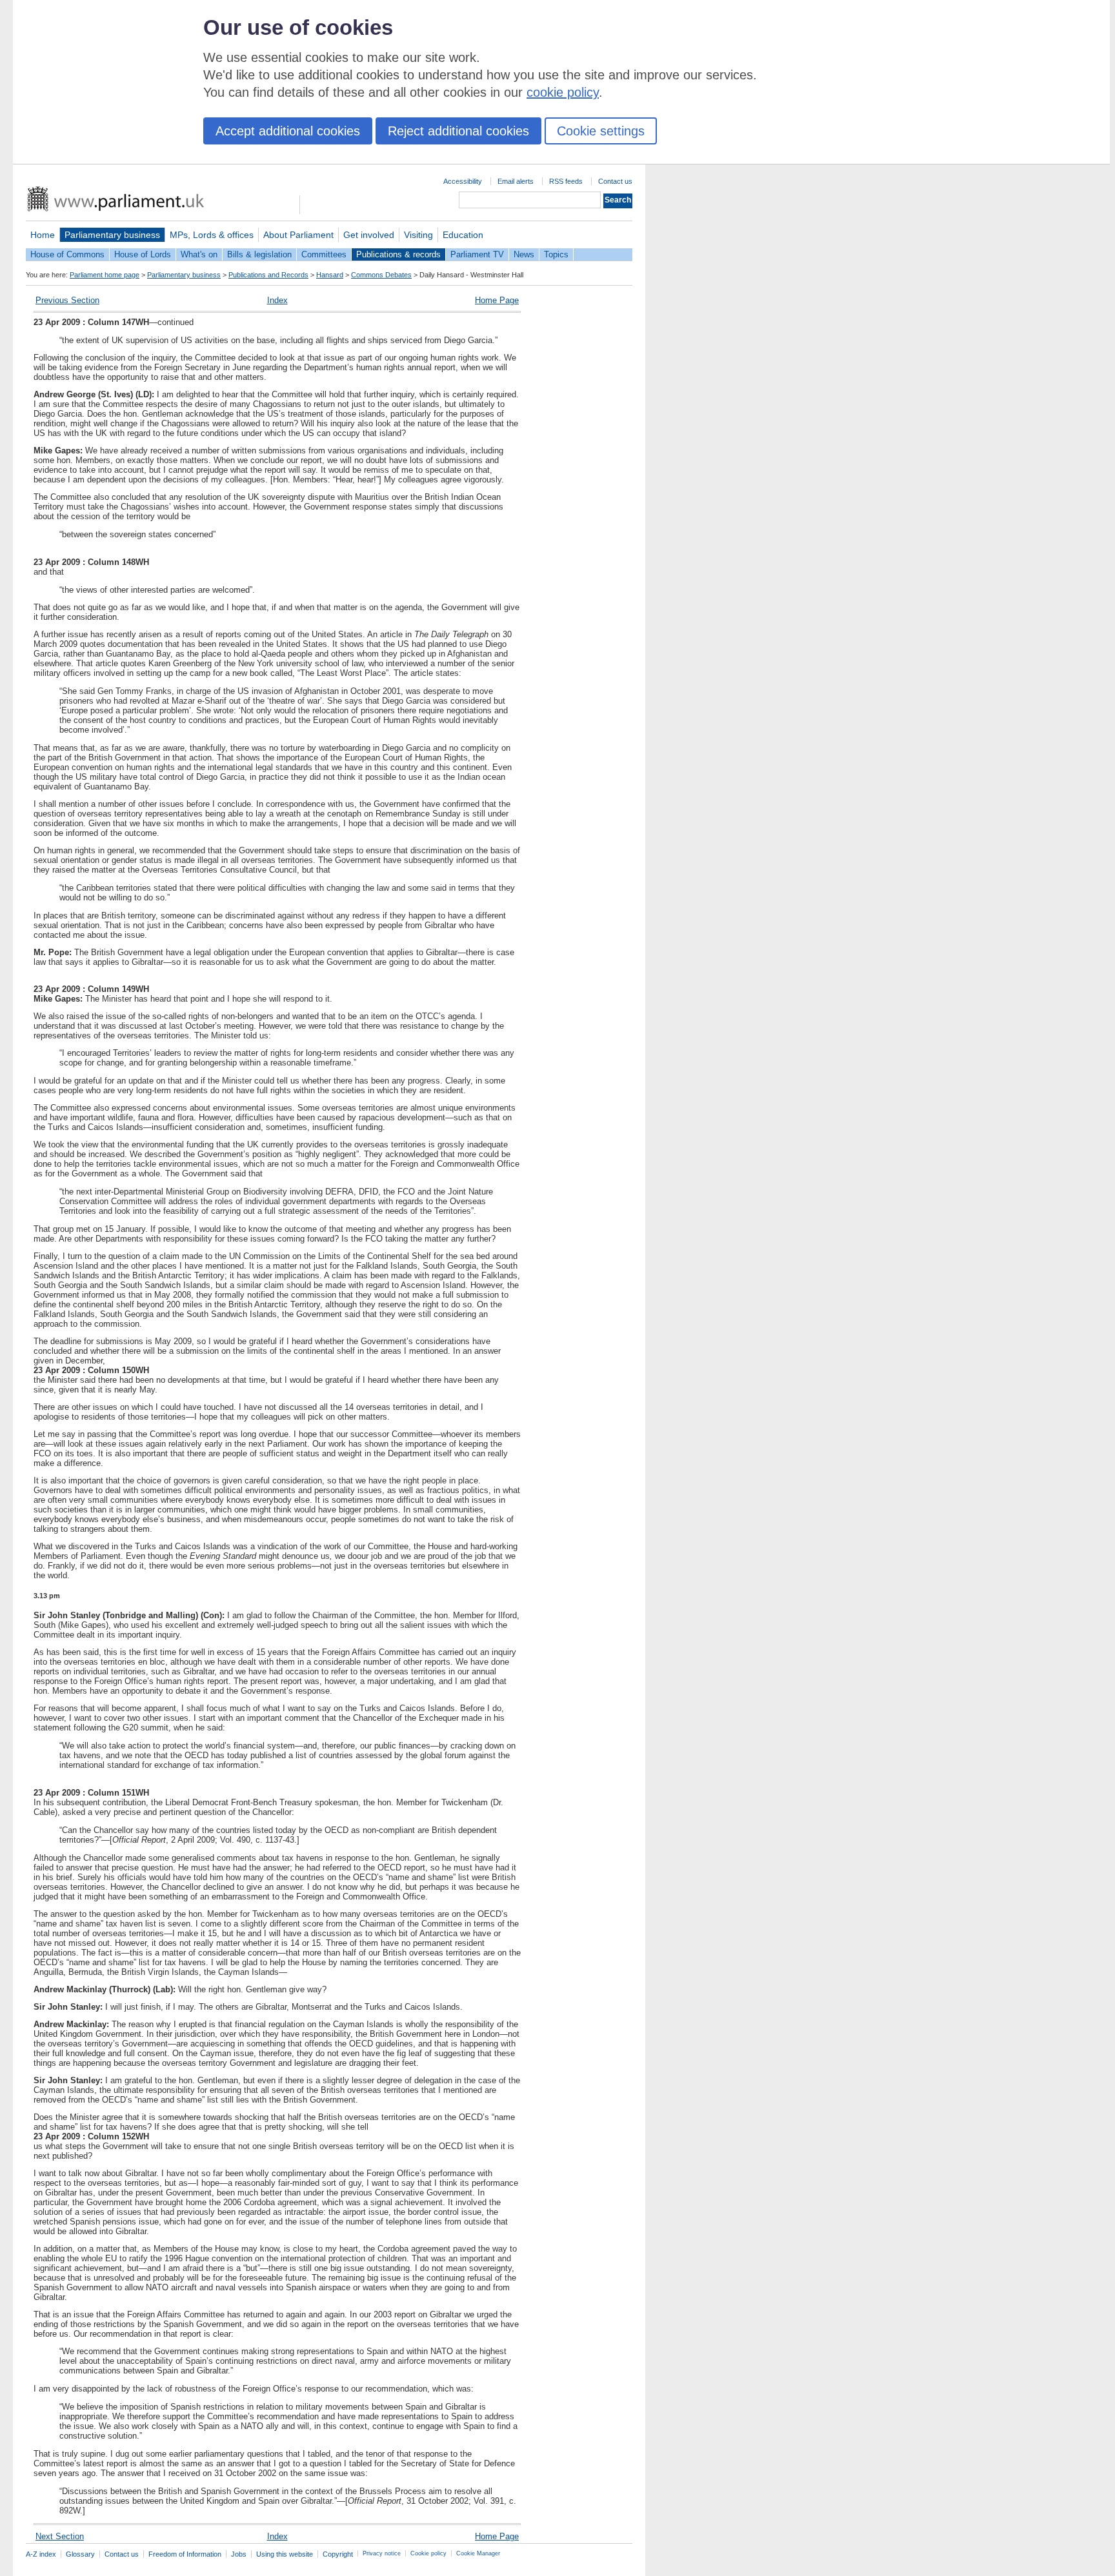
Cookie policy (428, 2553)
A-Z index (41, 2554)
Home (43, 235)
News (524, 254)
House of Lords (143, 254)
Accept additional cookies (288, 131)
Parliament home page (105, 275)
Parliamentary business (112, 235)
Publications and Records (268, 275)
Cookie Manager (478, 2553)
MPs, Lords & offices (212, 235)
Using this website (285, 2554)
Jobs (239, 2554)
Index (277, 300)
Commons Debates (381, 275)
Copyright (338, 2554)
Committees (324, 254)
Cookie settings (601, 131)
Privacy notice (382, 2553)
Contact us (615, 181)
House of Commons (67, 254)
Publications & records (398, 254)
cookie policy (563, 92)
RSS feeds (566, 181)
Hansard (330, 275)
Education (463, 235)
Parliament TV (477, 254)
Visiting (418, 235)
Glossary (80, 2554)
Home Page (497, 300)
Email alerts (516, 181)
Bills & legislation (259, 254)
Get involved (369, 235)
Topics (556, 254)
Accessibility (463, 181)
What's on (199, 254)
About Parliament (298, 235)
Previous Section (67, 300)
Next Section (60, 2536)
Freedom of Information (185, 2554)
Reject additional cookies (458, 131)
